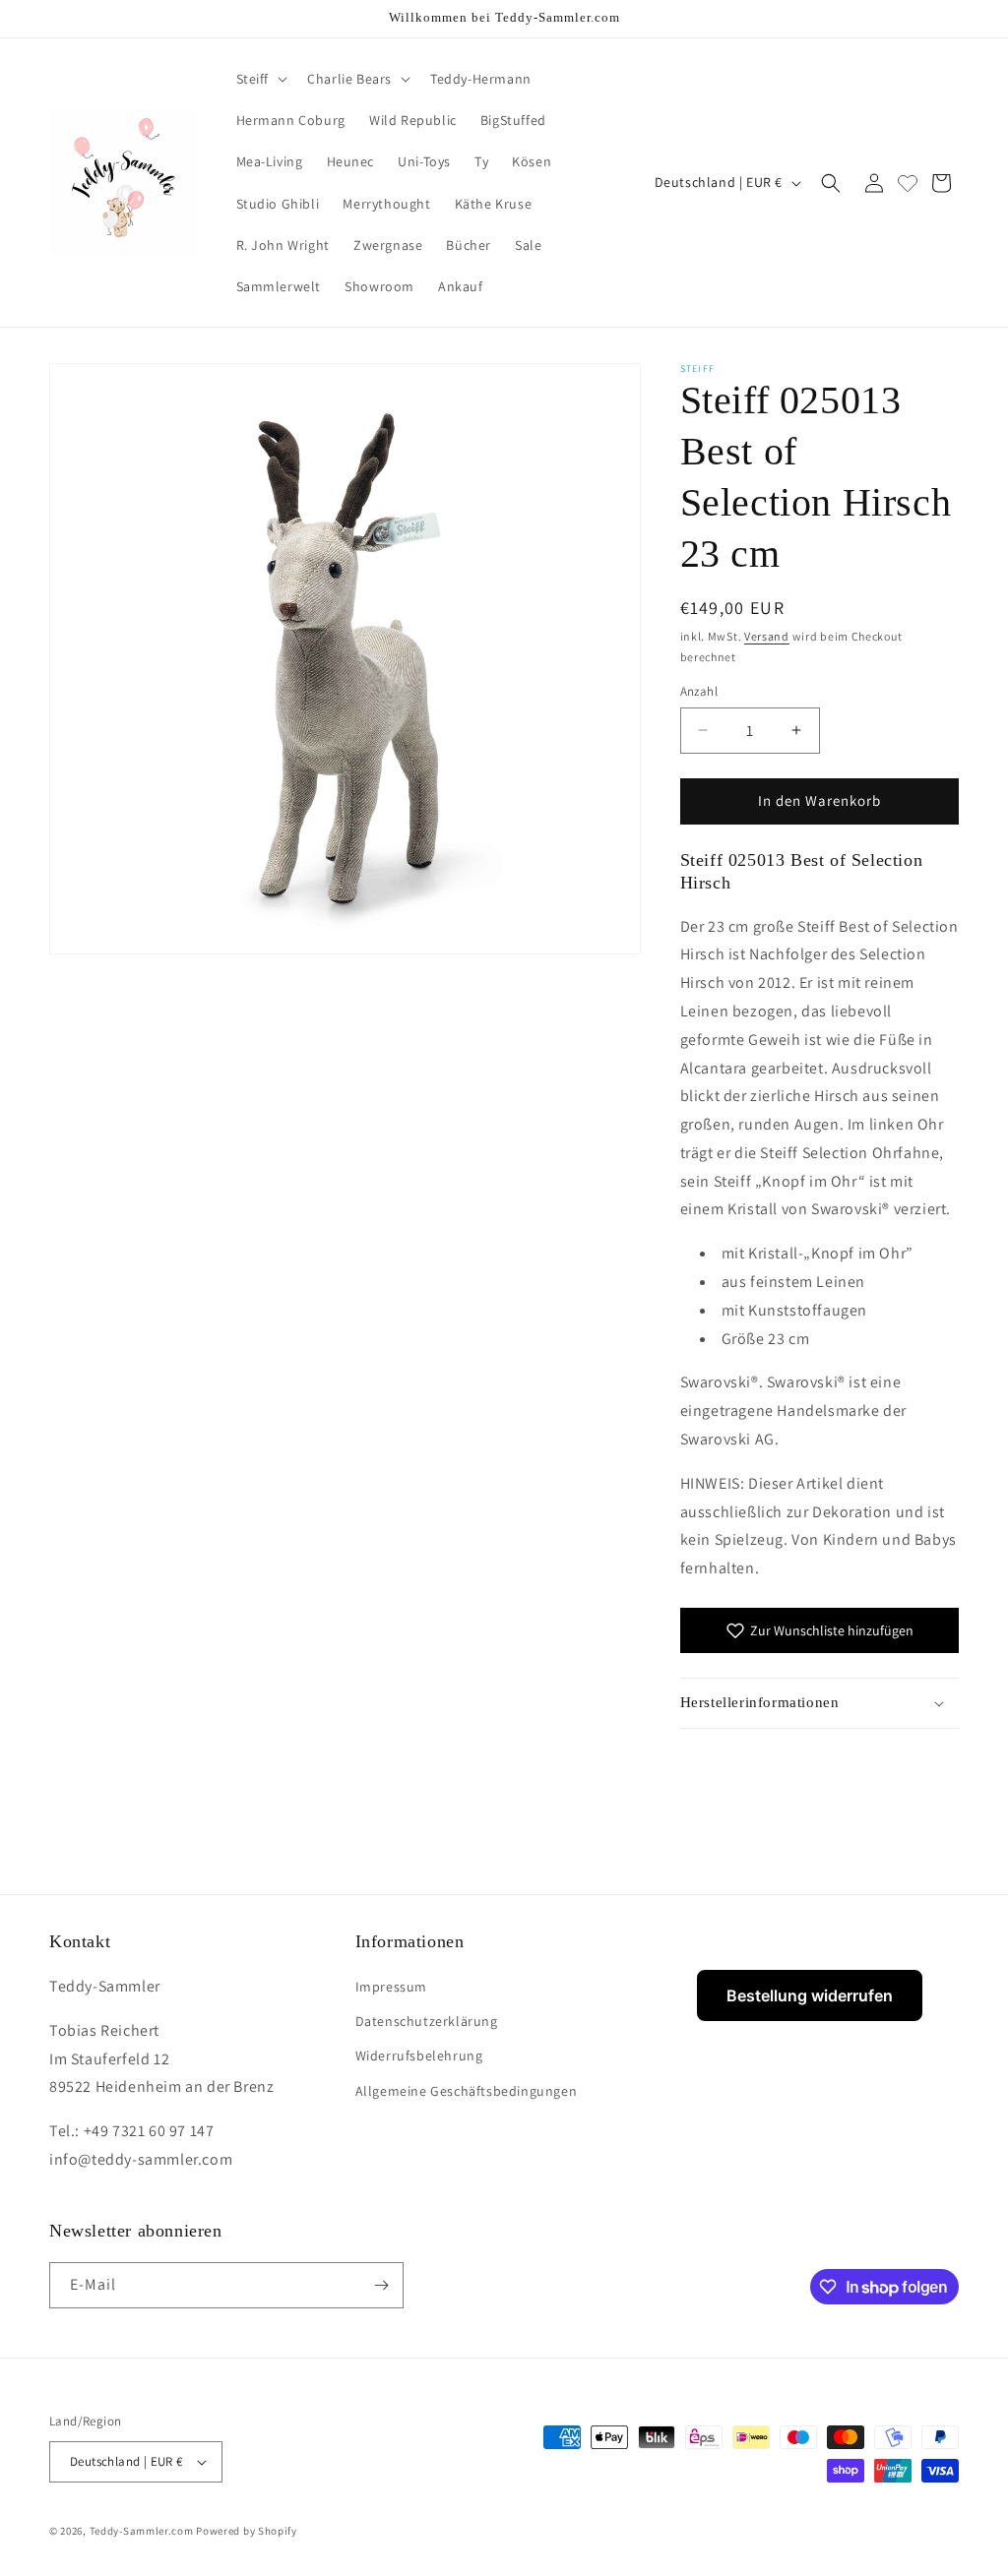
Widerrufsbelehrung (419, 2055)
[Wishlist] (908, 183)
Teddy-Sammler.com (142, 2531)
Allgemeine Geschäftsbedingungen (467, 2091)
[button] (260, 79)
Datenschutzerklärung (427, 2021)
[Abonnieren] (381, 2285)
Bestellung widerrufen (810, 1995)
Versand (767, 636)
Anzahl (699, 691)
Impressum (391, 1987)
